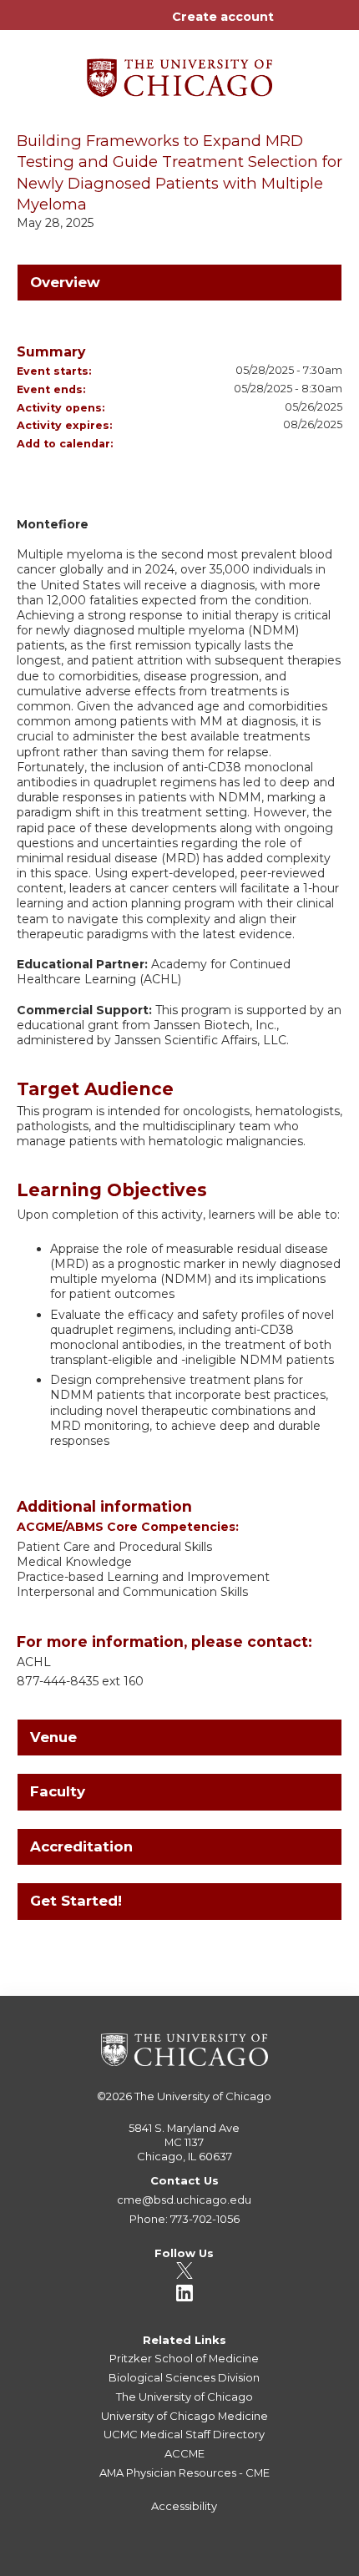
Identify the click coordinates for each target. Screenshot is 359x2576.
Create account (223, 17)
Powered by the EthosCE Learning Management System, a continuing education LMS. (291, 2564)
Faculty (58, 1791)
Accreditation (81, 1846)
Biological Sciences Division (184, 2377)
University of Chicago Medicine (185, 2416)
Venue (53, 1737)
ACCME (185, 2453)
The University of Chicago (203, 2096)
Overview (65, 282)
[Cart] (293, 25)
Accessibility (184, 2506)
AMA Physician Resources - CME (185, 2472)
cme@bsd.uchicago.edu (184, 2200)
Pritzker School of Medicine (184, 2358)
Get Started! (76, 1901)
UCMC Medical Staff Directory (184, 2434)
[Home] (179, 72)
